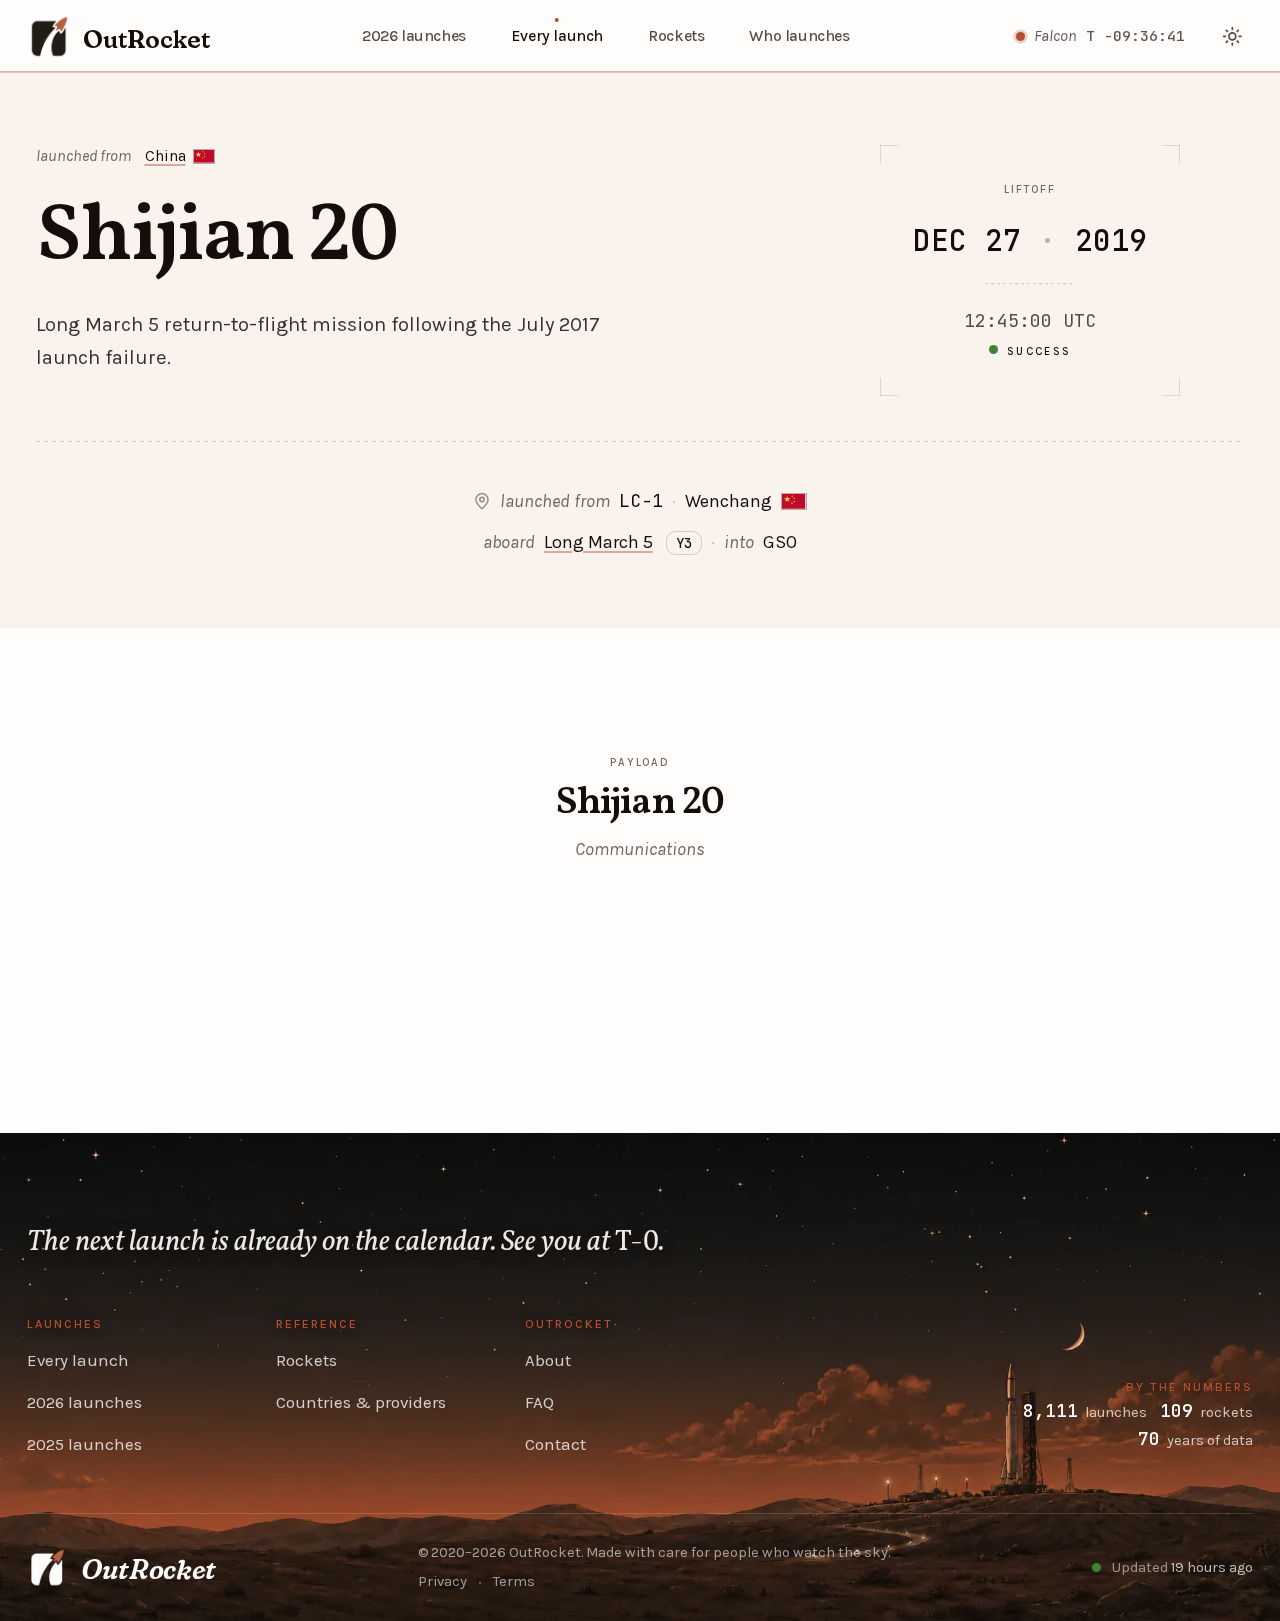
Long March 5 (598, 542)
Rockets (676, 36)
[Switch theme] (1233, 36)
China (165, 156)
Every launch (557, 36)
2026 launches (414, 36)
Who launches (799, 36)
